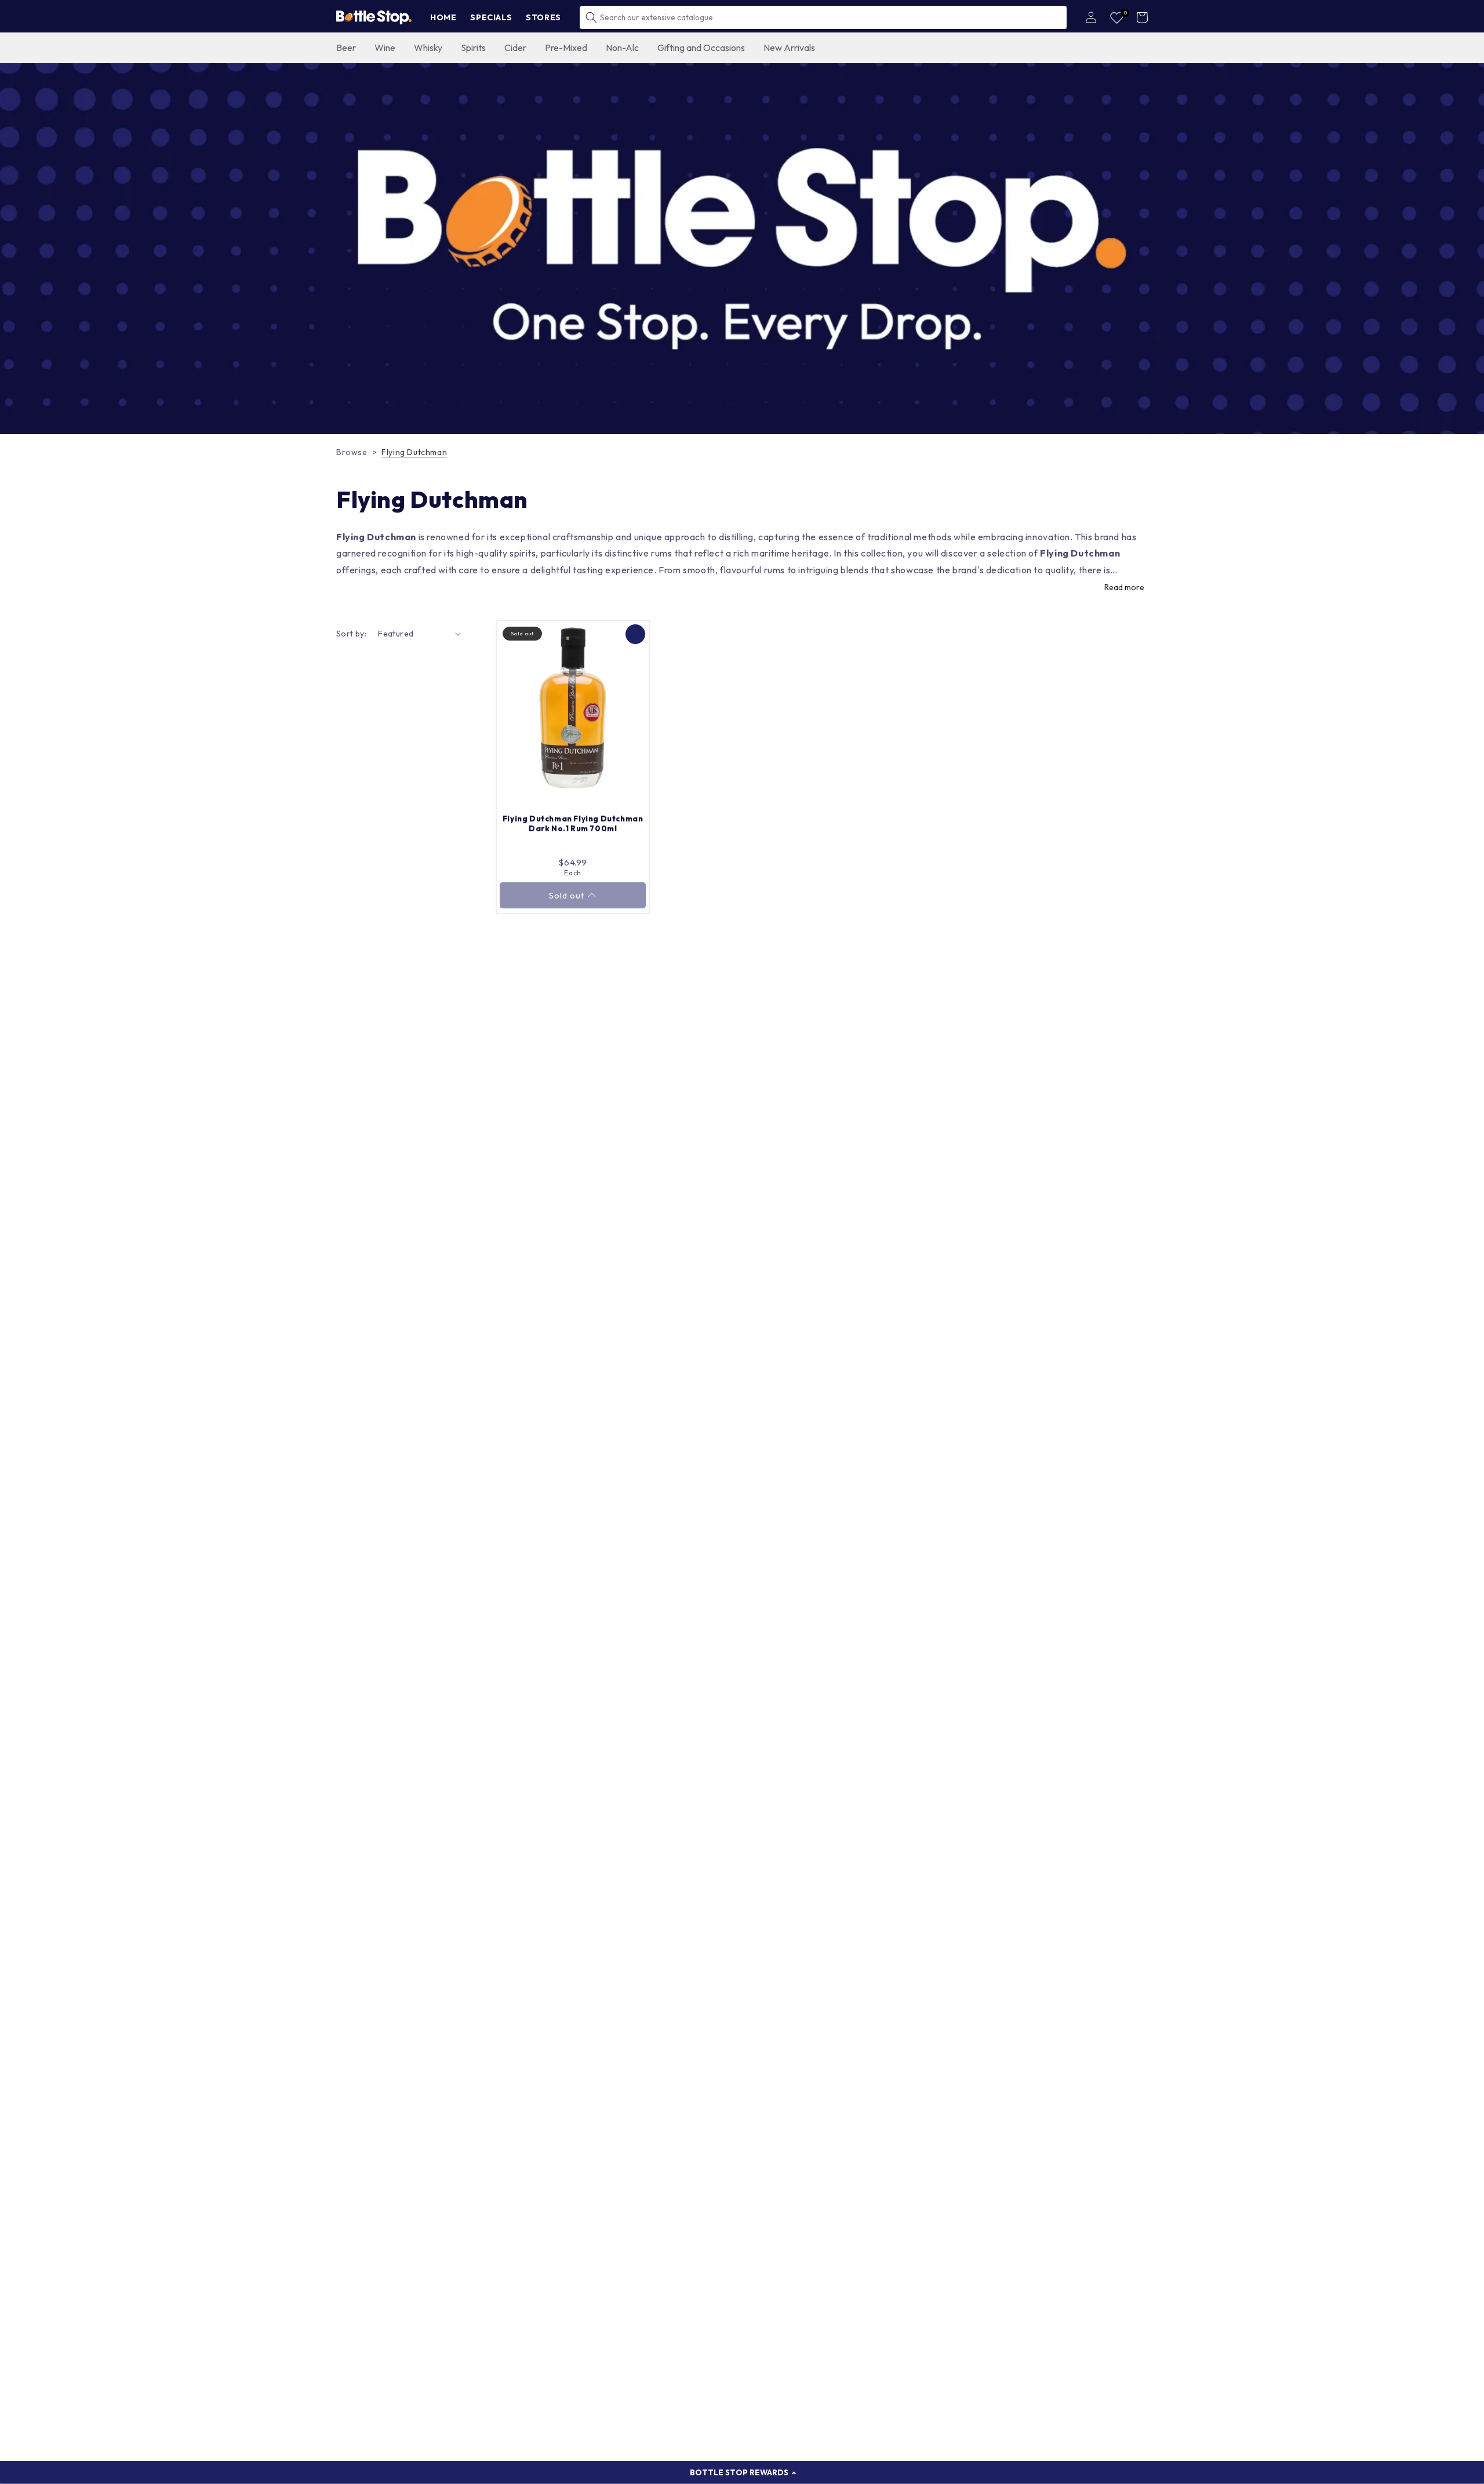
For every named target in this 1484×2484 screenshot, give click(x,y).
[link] (742, 249)
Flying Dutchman (414, 452)
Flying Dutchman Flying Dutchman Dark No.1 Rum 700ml (573, 823)
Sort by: (351, 634)
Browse (352, 452)
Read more (1124, 587)
